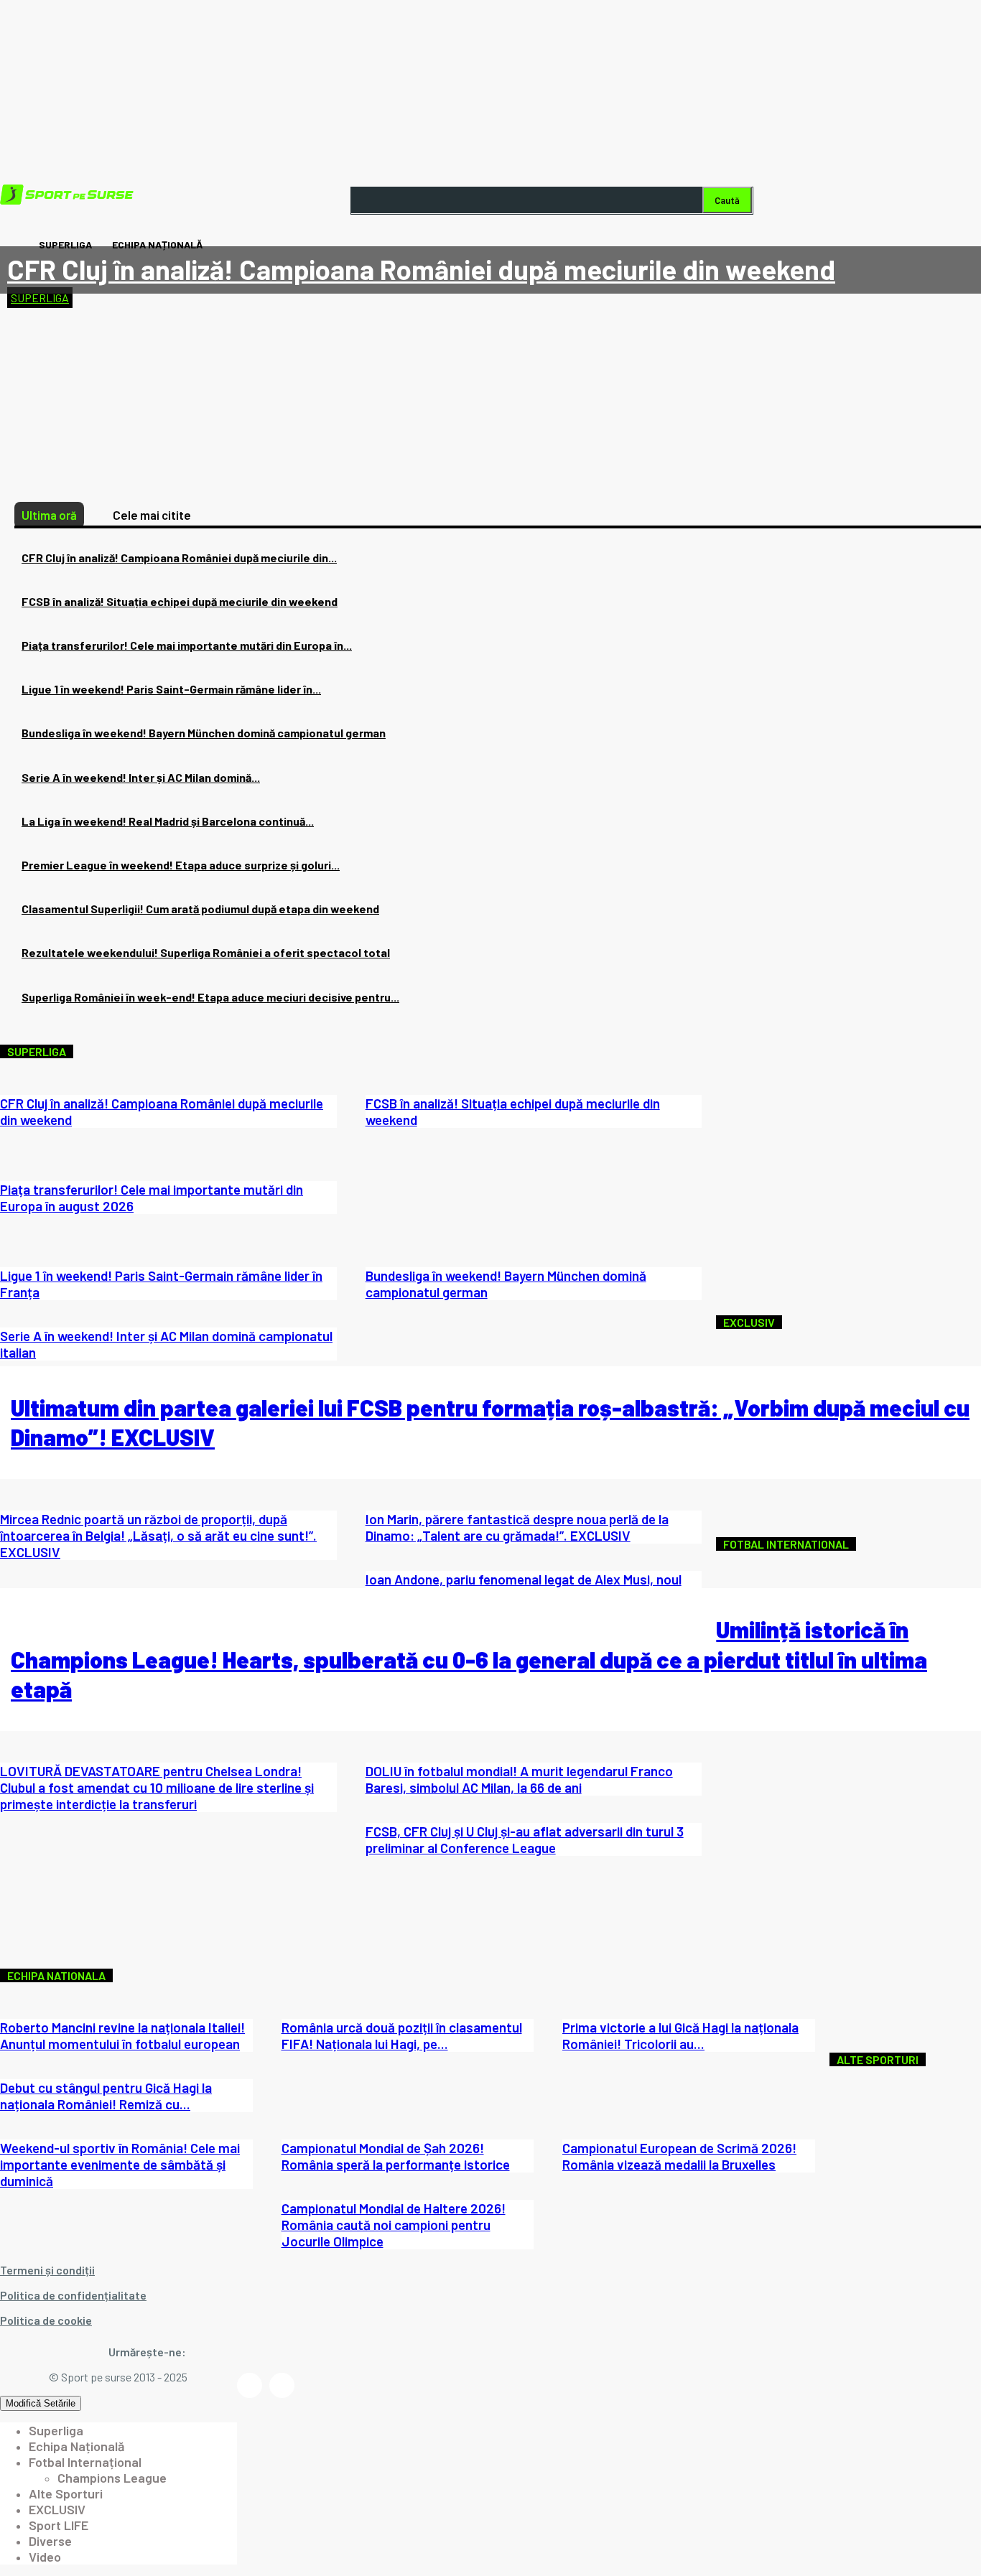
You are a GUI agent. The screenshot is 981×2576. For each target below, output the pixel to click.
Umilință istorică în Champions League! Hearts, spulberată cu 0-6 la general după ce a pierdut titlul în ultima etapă (469, 1659)
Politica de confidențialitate (73, 2295)
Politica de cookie (46, 2320)
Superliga (40, 298)
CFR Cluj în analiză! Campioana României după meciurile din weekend (421, 269)
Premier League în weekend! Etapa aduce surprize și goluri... (181, 865)
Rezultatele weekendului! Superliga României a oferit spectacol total (206, 952)
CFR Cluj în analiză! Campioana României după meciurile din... (179, 557)
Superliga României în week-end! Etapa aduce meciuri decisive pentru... (210, 997)
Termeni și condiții (47, 2270)
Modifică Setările (41, 2403)
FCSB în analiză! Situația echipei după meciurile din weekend (180, 601)
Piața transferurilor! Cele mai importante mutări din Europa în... (187, 645)
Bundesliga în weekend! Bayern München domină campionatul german (204, 733)
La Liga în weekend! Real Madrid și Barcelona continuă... (168, 821)
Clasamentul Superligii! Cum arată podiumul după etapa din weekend (200, 909)
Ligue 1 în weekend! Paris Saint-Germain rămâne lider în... (171, 689)
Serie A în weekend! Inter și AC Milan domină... (141, 777)
